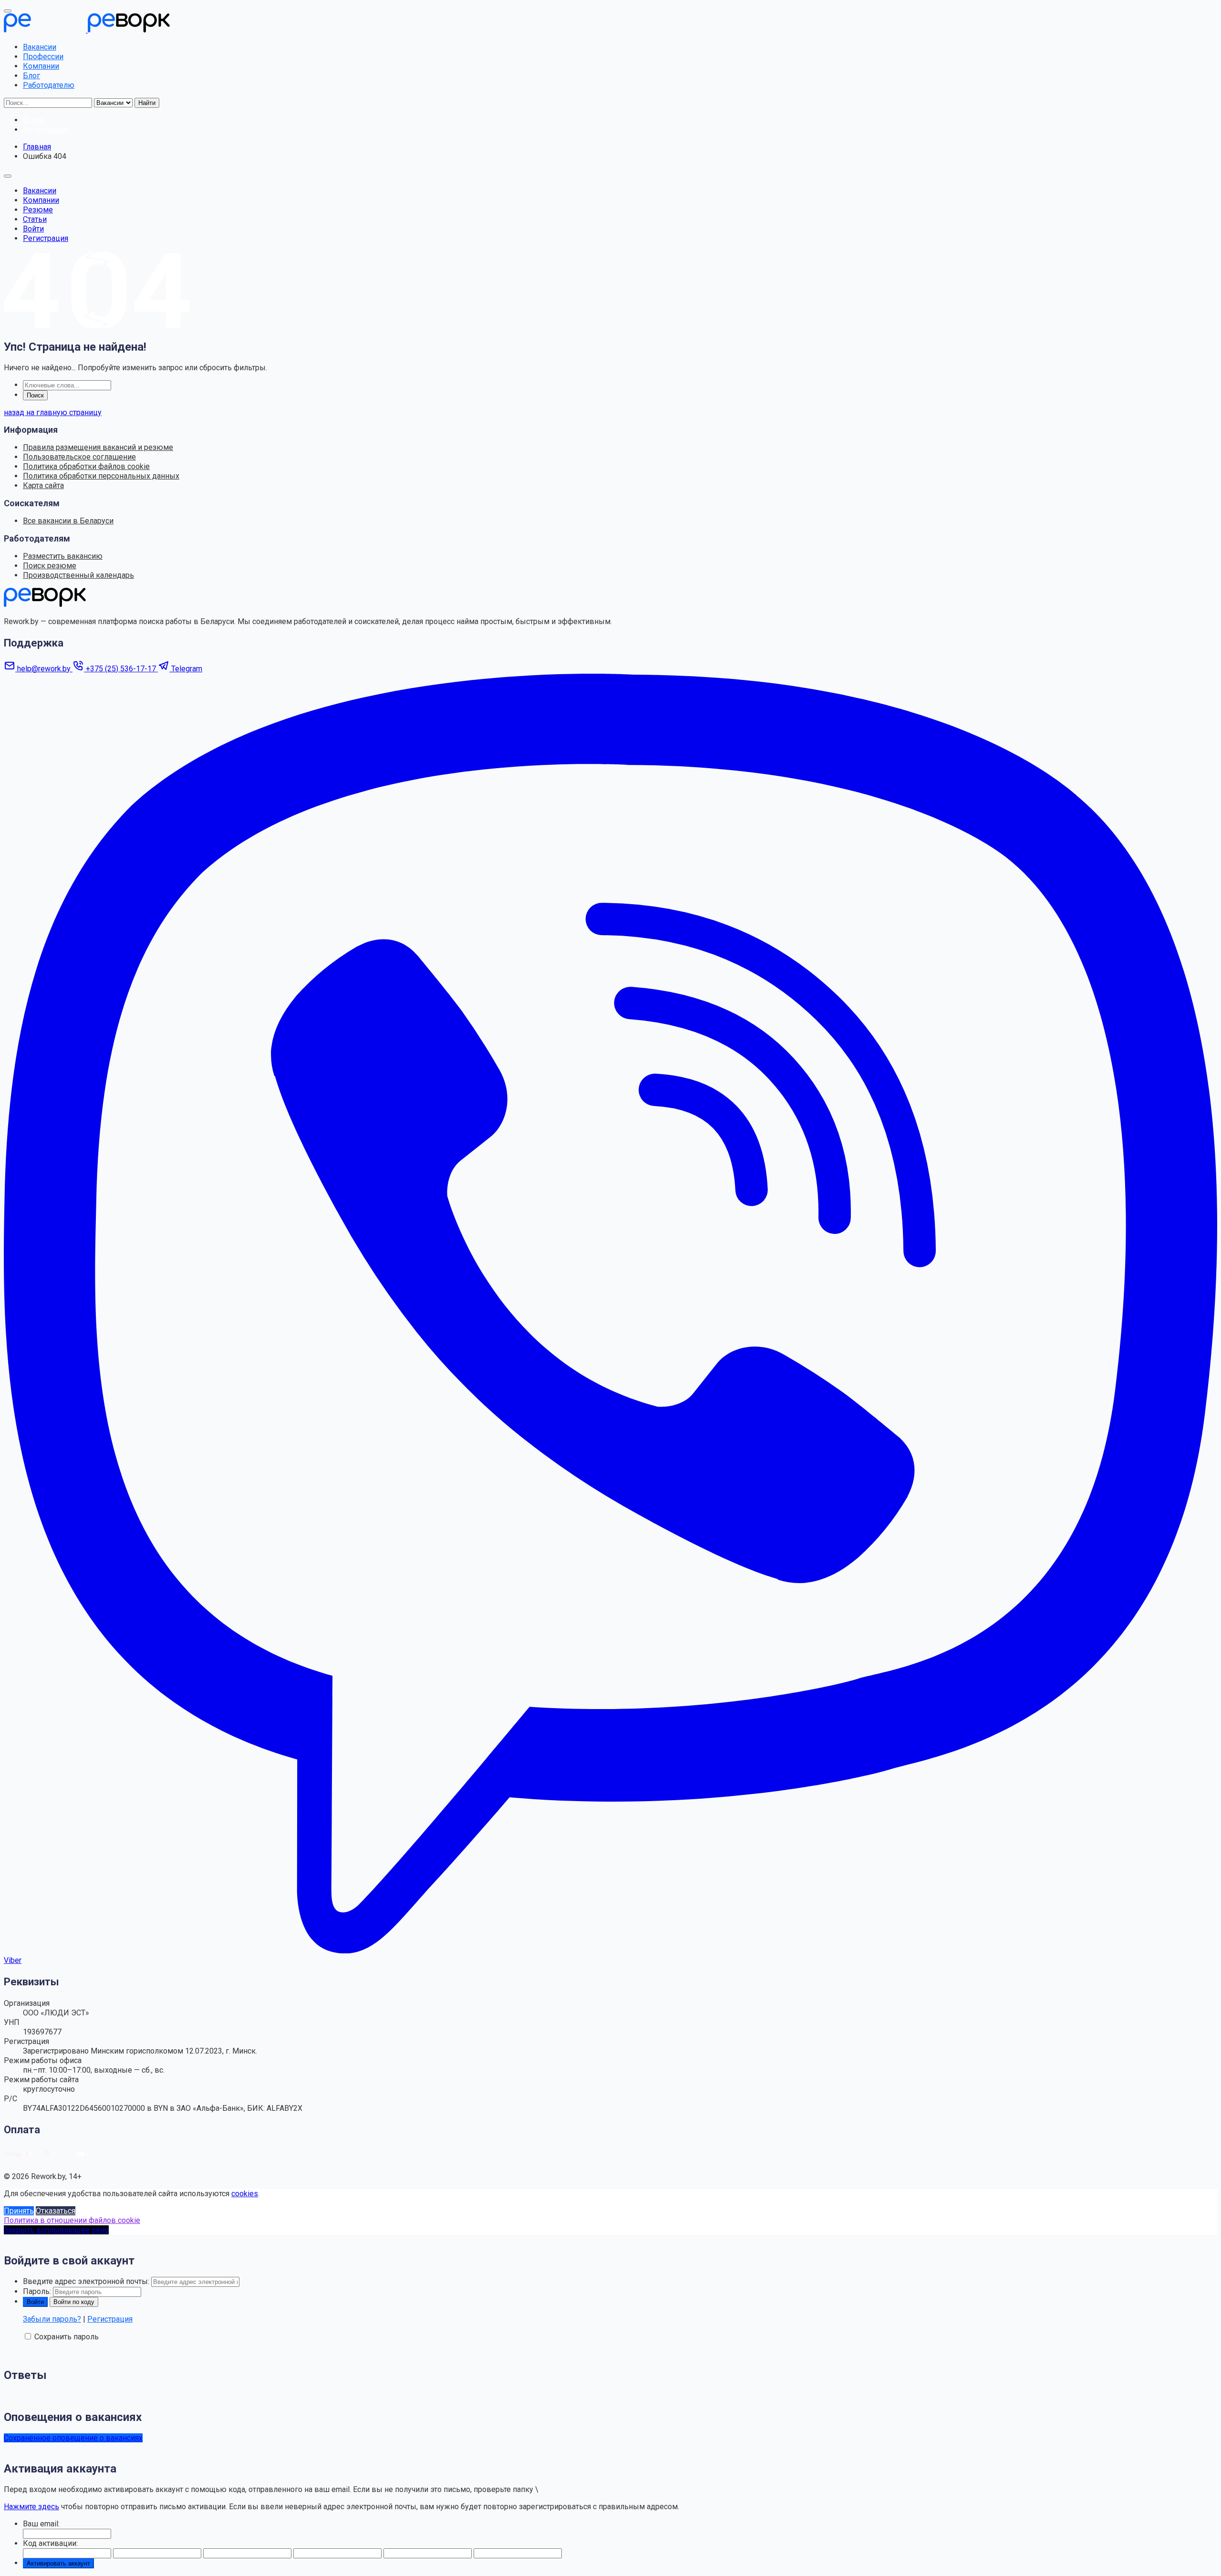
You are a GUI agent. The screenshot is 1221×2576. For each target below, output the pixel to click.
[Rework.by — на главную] (45, 604)
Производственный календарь (78, 575)
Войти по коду (74, 2302)
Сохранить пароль (67, 2337)
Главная (37, 147)
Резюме (38, 210)
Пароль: (37, 2291)
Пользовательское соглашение (79, 457)
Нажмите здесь (31, 2507)
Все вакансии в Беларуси (68, 521)
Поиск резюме (50, 566)
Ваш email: (41, 2524)
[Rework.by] (87, 30)
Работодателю (49, 85)
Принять (19, 2211)
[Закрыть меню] (8, 11)
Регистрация (46, 238)
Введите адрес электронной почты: (86, 2281)
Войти (33, 229)
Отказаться (56, 2211)
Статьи (35, 219)
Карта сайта (43, 485)
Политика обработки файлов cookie (86, 466)
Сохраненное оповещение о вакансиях (73, 2438)
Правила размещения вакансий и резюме (98, 447)
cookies (245, 2194)
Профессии (43, 57)
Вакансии (40, 47)
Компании (41, 66)
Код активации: (50, 2543)
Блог (31, 76)
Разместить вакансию (63, 556)
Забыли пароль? (52, 2319)
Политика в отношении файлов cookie (72, 2220)
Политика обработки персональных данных (101, 476)
